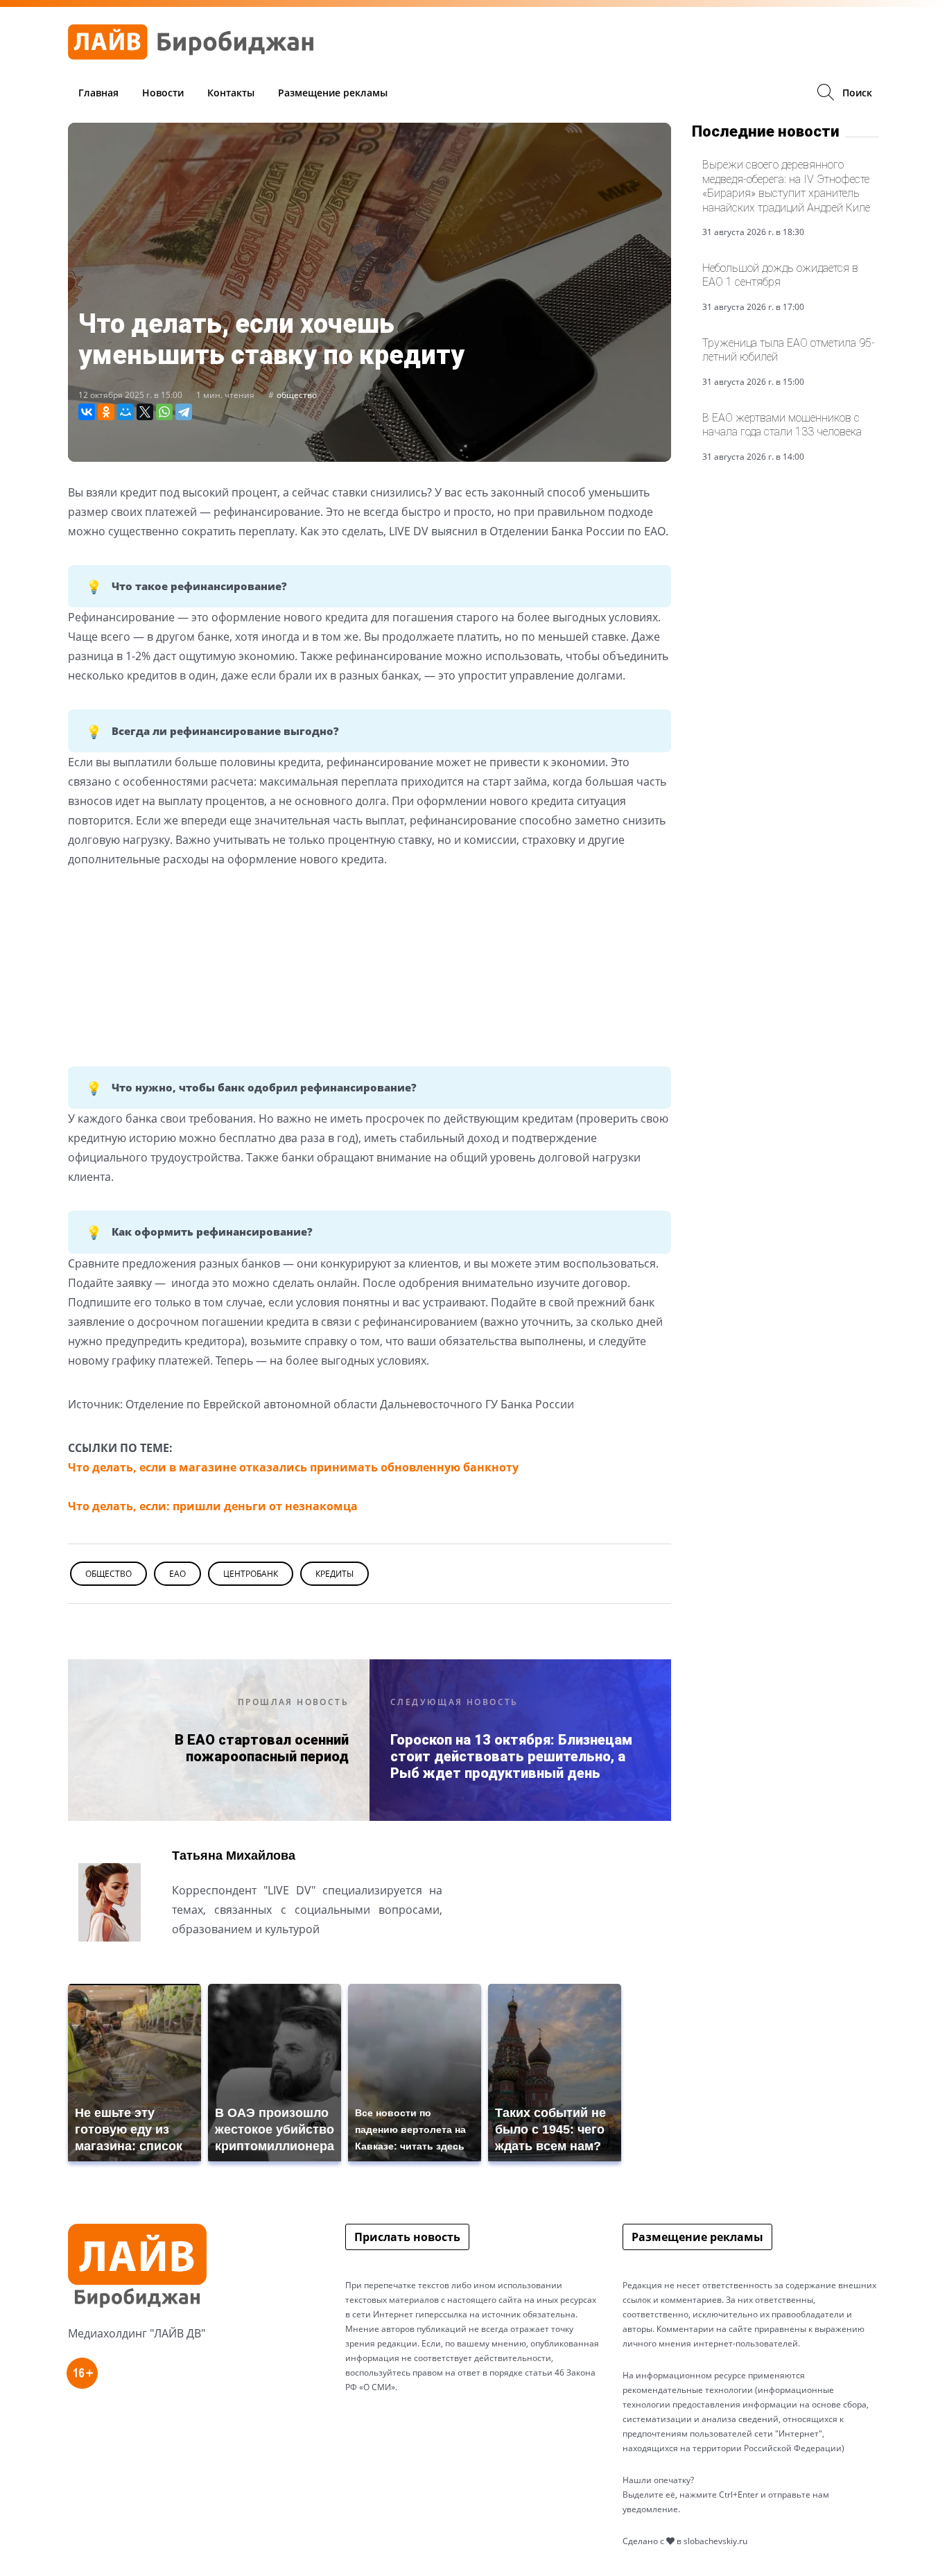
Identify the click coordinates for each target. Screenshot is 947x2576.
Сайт (184, 1963)
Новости (163, 93)
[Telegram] (184, 412)
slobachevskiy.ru (715, 2541)
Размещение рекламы (333, 93)
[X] (145, 412)
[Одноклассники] (106, 412)
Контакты (231, 93)
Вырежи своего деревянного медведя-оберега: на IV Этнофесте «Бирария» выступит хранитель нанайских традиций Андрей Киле (786, 186)
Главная (98, 93)
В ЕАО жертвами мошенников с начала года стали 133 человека (782, 425)
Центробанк (251, 1574)
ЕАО (177, 1574)
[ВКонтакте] (87, 412)
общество (297, 395)
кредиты (335, 1574)
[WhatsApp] (164, 412)
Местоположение (222, 1963)
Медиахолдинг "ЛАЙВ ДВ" (137, 2333)
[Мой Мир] (125, 412)
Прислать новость (407, 2237)
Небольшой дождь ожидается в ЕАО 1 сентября (780, 275)
